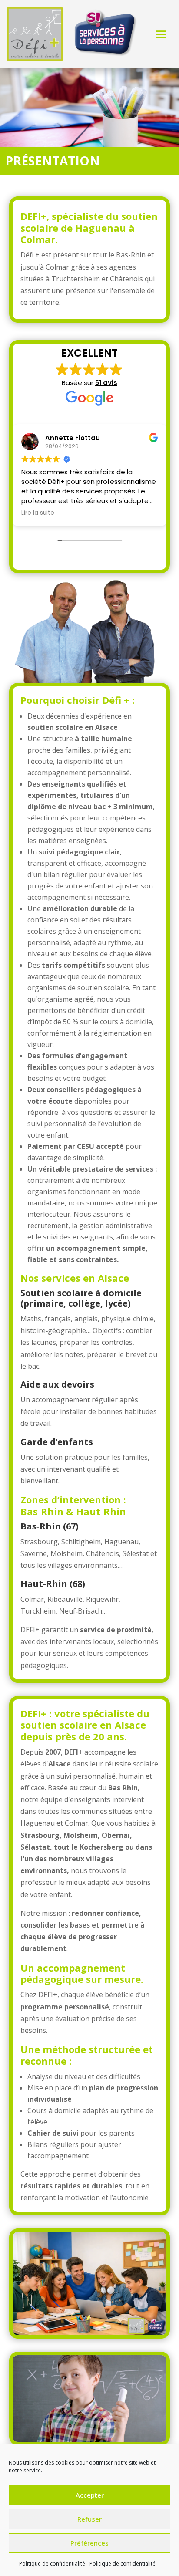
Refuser (89, 2519)
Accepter (90, 2495)
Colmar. (39, 239)
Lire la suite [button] (38, 513)
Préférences (89, 2543)
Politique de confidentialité (52, 2564)
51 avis (106, 383)
